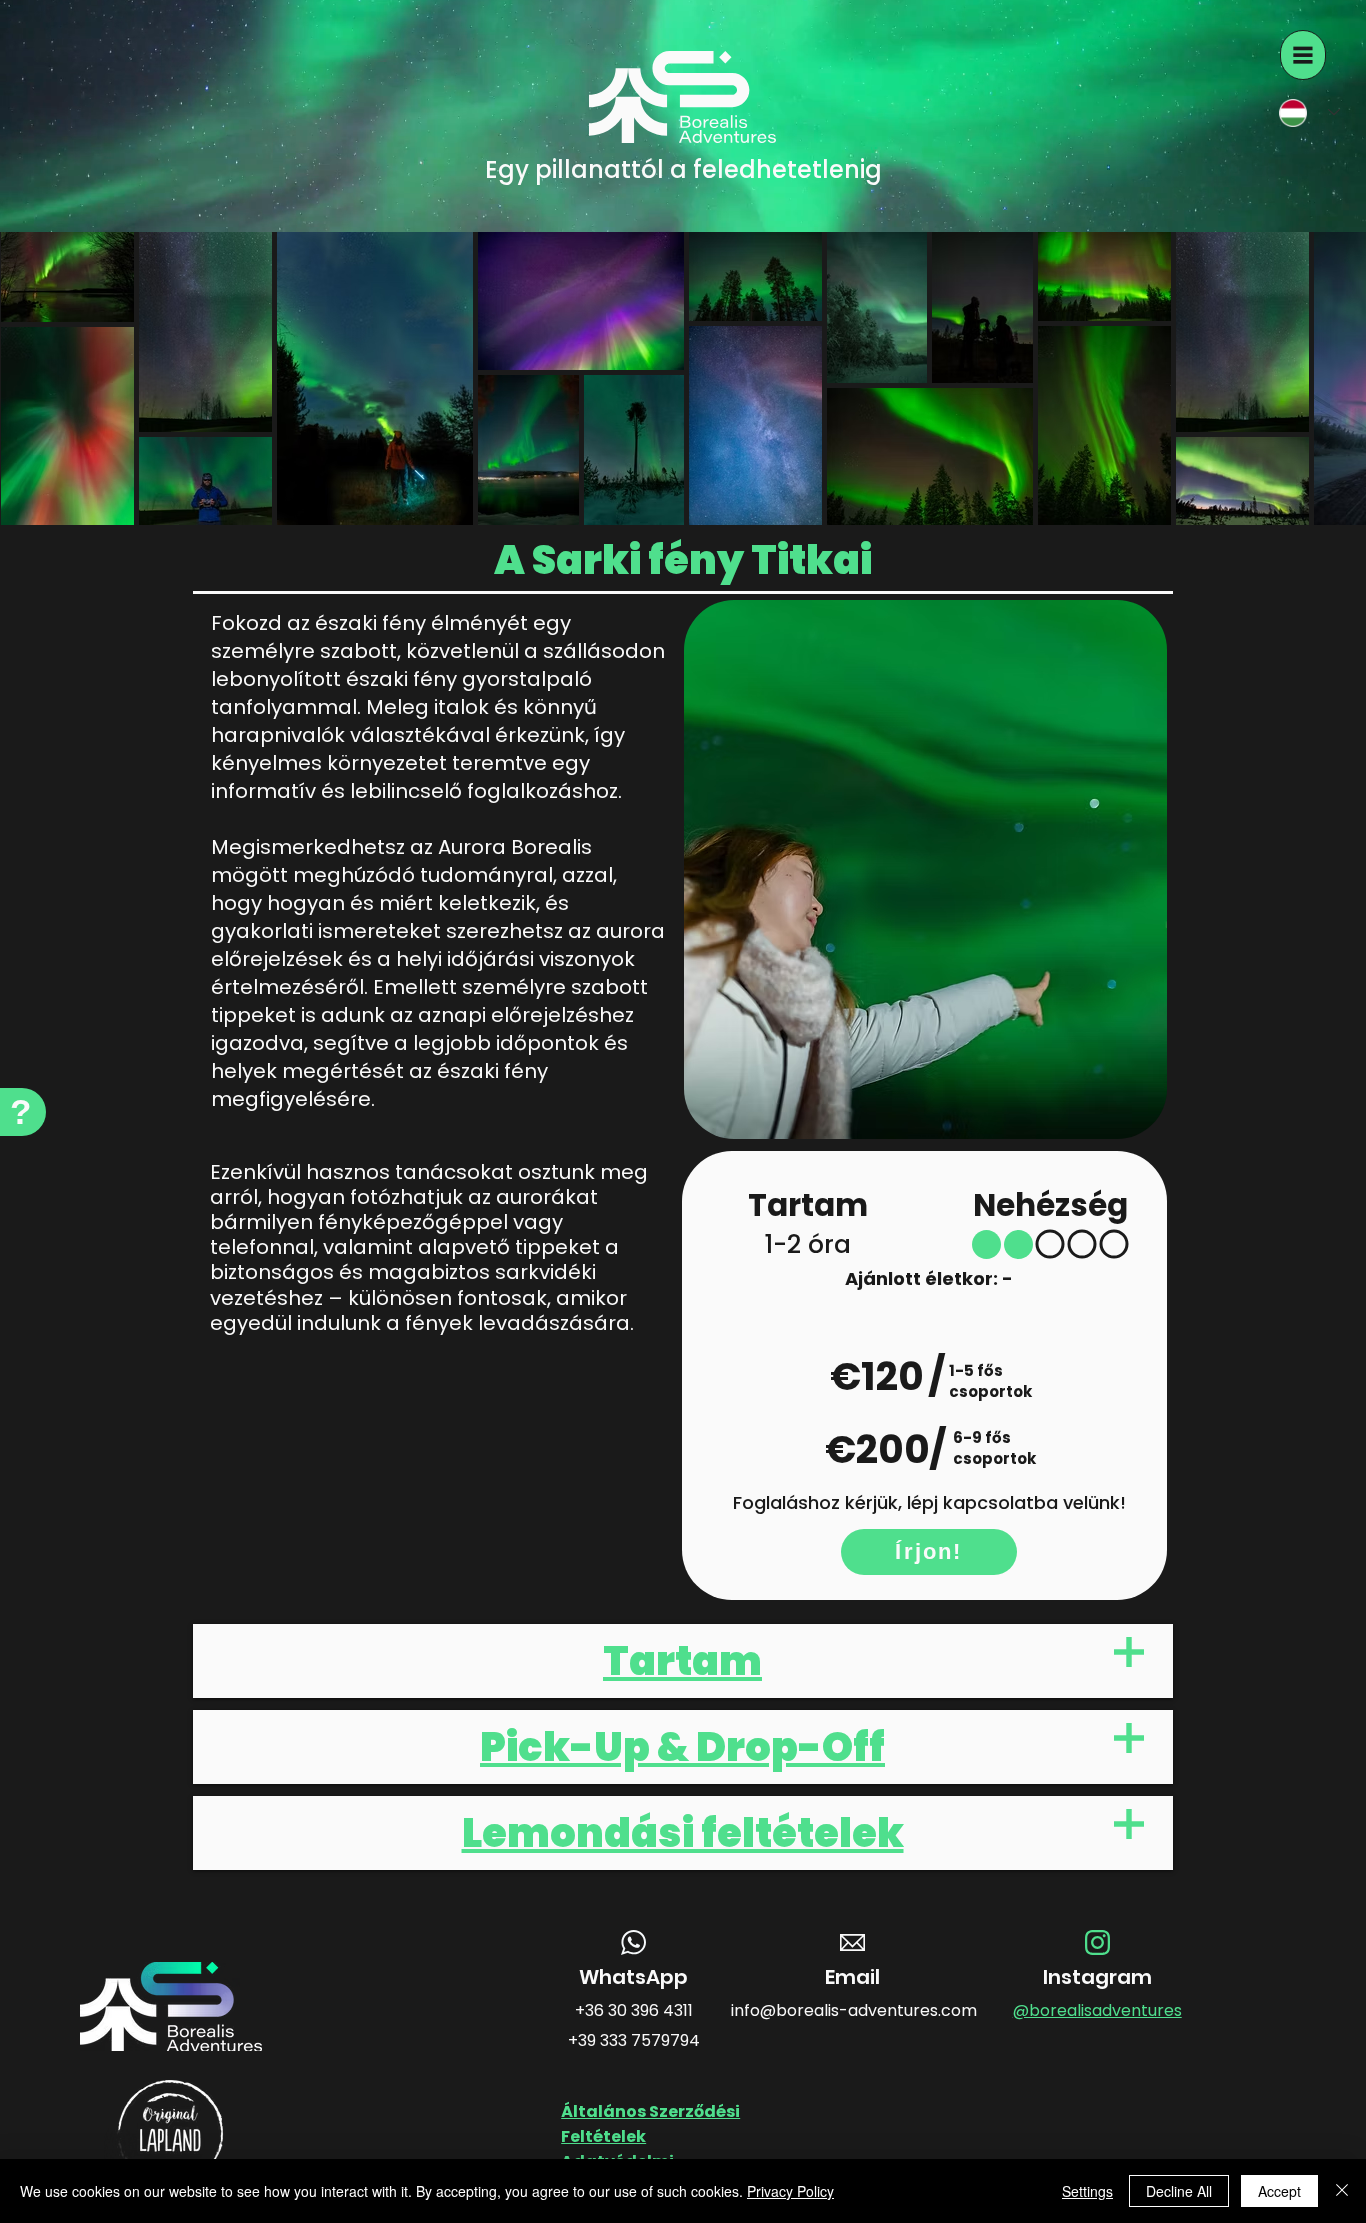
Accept (1279, 2191)
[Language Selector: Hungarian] (1302, 112)
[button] (1303, 55)
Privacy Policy (790, 2191)
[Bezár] (1342, 2191)
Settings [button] (1087, 2191)
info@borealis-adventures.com (854, 2010)
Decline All (1179, 2191)
